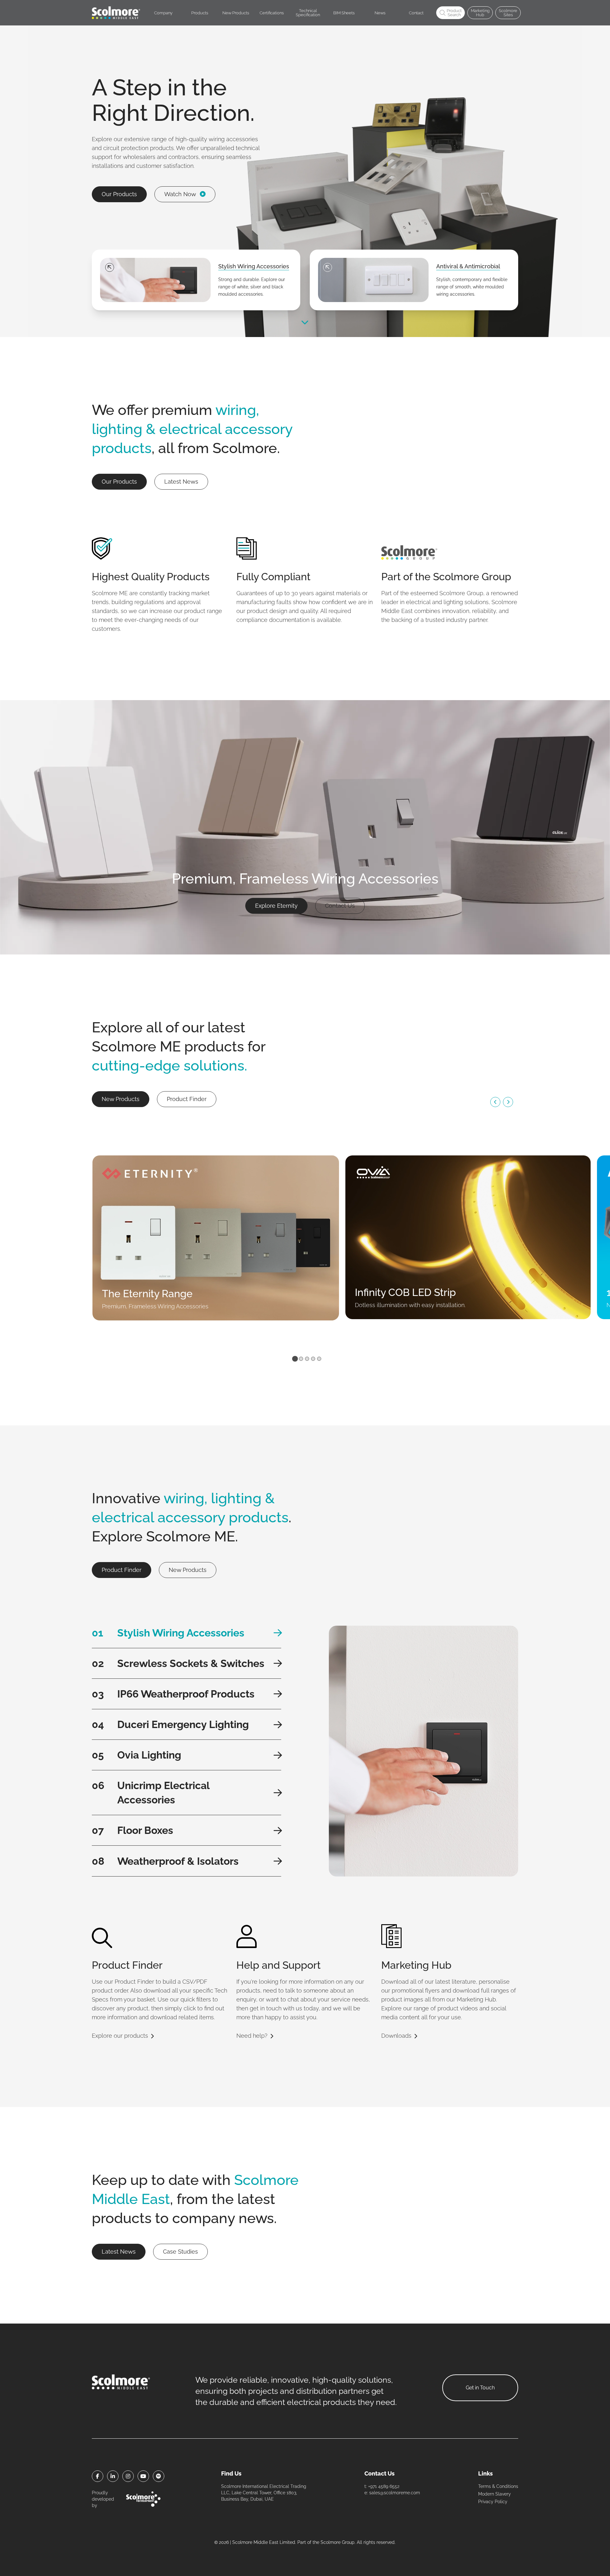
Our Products (119, 194)
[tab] (295, 1359)
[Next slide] (508, 1102)
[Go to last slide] (495, 1102)
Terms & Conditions (498, 2486)
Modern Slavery (495, 2494)
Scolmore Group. (338, 2542)
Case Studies (180, 2252)
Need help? (252, 2036)
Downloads (396, 2036)
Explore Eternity (276, 906)
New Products (121, 1099)
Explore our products (120, 2036)
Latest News (181, 482)
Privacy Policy (493, 2502)
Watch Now (180, 194)
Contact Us (340, 906)
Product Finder (187, 1099)
